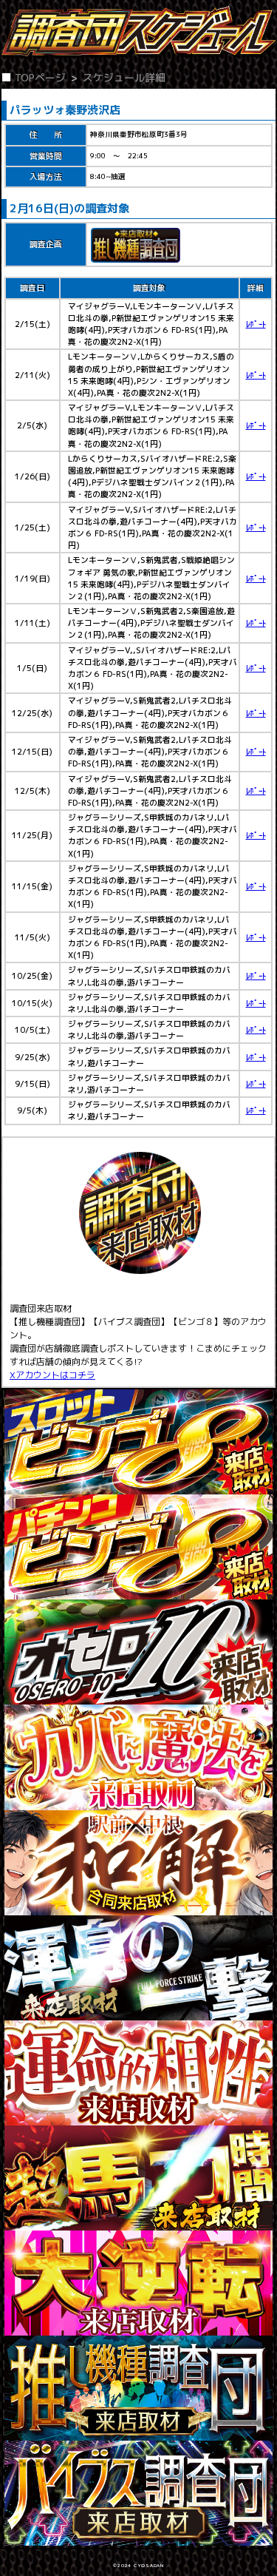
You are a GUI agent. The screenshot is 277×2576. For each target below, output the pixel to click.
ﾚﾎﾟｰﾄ (256, 324)
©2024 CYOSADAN (138, 2566)
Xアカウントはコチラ (52, 1375)
